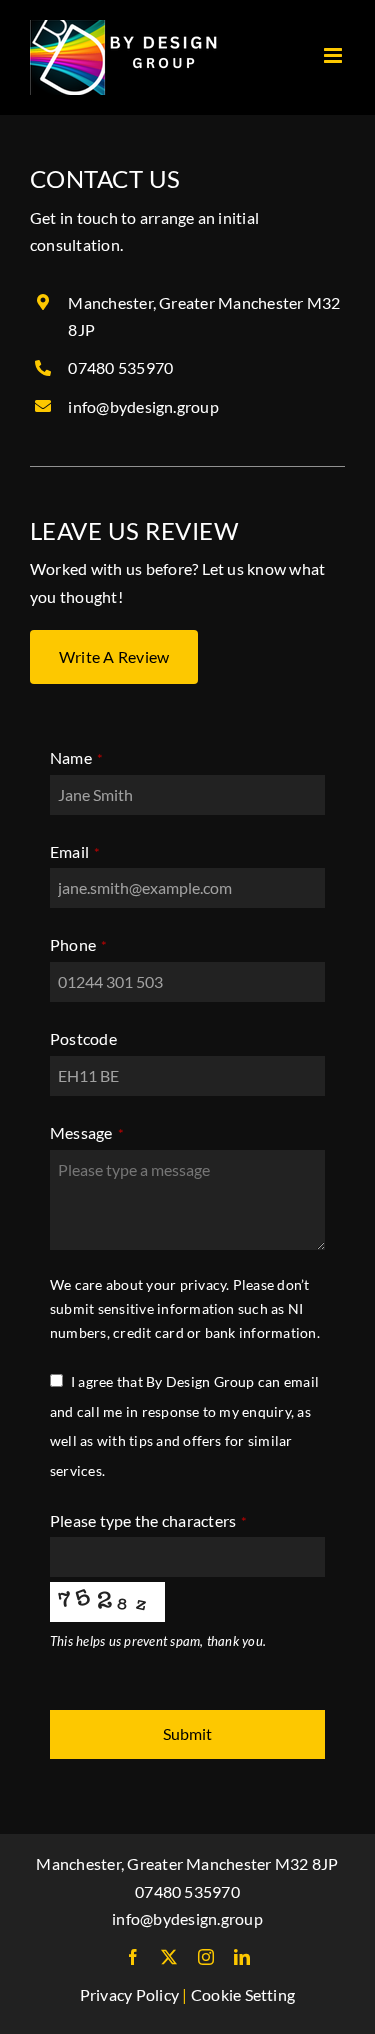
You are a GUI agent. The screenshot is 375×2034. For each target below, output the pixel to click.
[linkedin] (242, 1957)
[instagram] (206, 1957)
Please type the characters (149, 1520)
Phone (78, 944)
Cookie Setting (243, 1994)
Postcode (83, 1038)
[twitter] (169, 1957)
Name (76, 757)
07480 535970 (120, 367)
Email (75, 851)
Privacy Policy (129, 1994)
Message (87, 1132)
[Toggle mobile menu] (334, 55)
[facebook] (133, 1957)
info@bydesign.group (143, 406)
